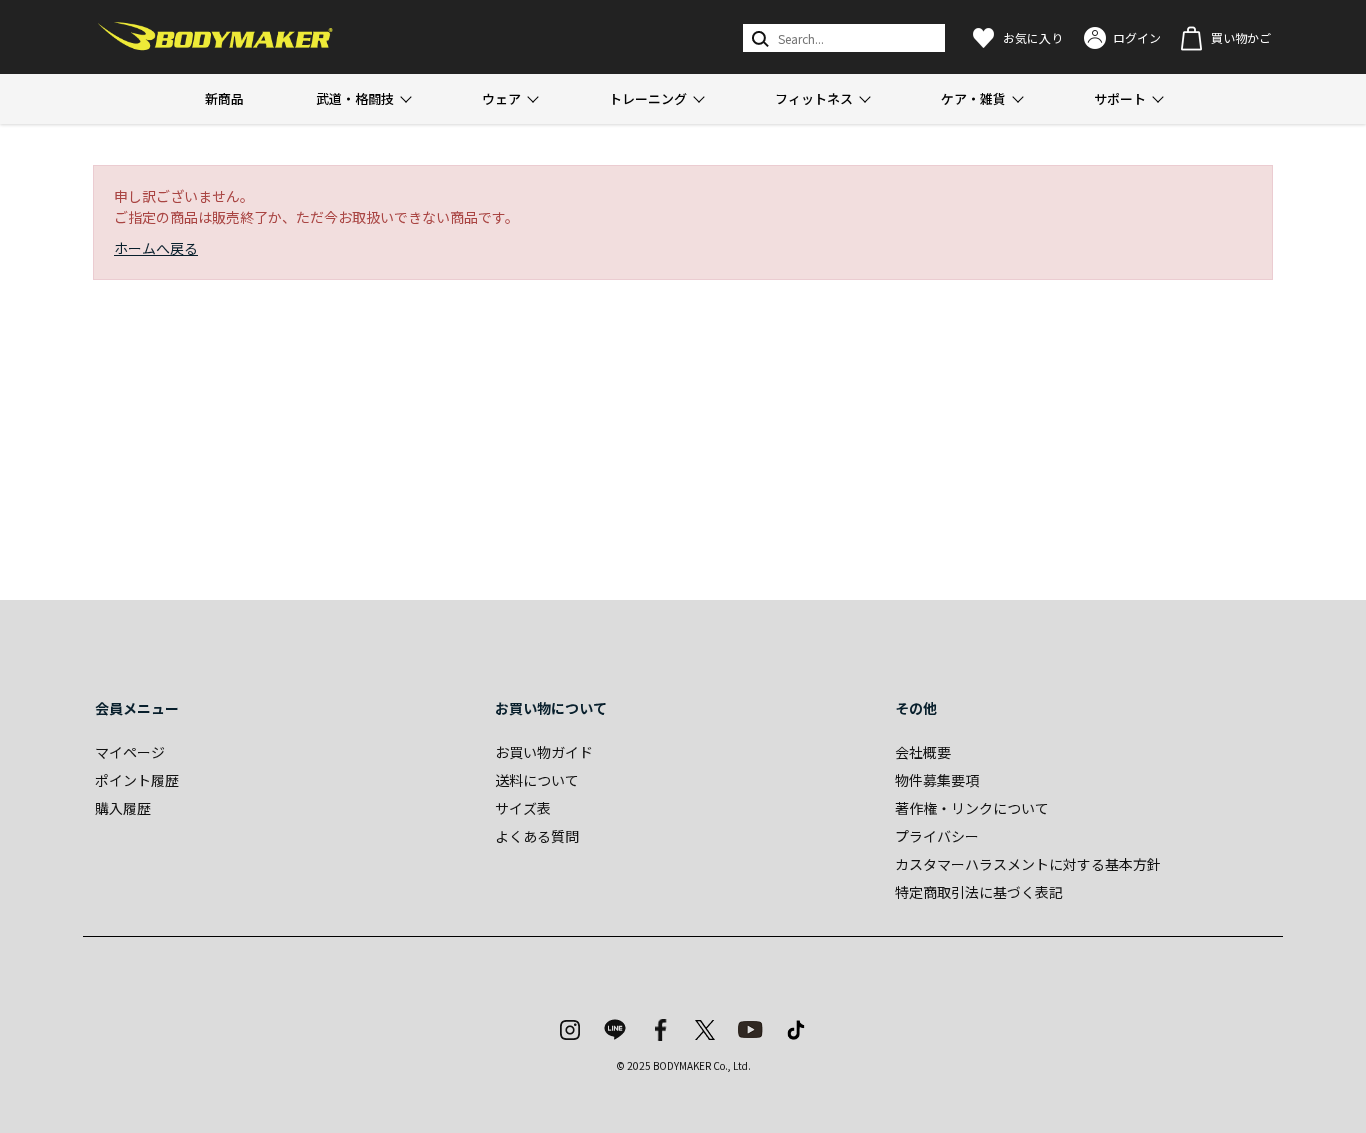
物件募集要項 (937, 780)
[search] (758, 38)
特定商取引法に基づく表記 (979, 892)
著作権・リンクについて (972, 808)
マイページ (130, 752)
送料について (537, 780)
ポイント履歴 (137, 780)
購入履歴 (123, 808)
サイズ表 (523, 808)
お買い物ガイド (544, 752)
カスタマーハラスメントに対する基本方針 (1028, 864)
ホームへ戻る (156, 248)
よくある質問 (537, 836)
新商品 (224, 98)
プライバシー (937, 836)
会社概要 (923, 752)
